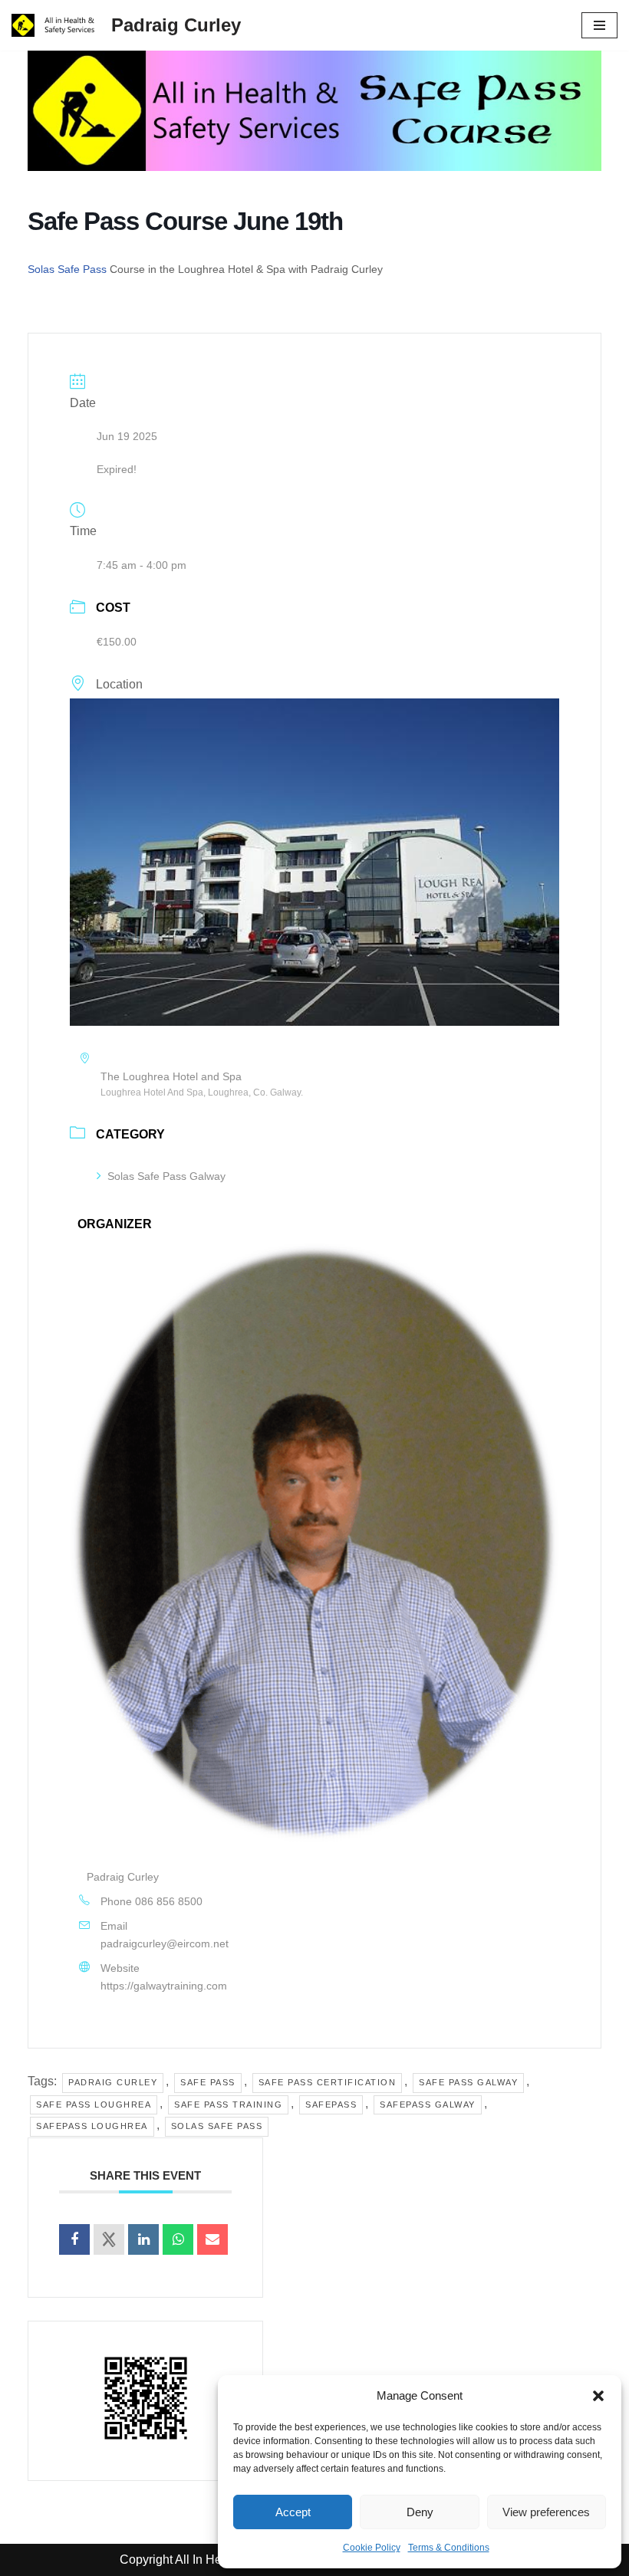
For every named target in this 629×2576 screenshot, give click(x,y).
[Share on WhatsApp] (178, 2239)
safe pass (208, 2082)
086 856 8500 (169, 1901)
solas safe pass (217, 2126)
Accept (293, 2512)
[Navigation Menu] (599, 25)
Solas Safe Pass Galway (166, 1176)
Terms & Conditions (449, 2548)
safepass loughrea (92, 2126)
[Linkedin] (143, 2239)
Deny (420, 2512)
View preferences (546, 2512)
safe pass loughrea (94, 2104)
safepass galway (428, 2104)
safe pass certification (328, 2082)
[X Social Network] (109, 2239)
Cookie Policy (372, 2548)
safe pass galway (468, 2082)
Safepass (331, 2104)
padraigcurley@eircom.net (165, 1944)
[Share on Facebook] (74, 2239)
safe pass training (228, 2104)
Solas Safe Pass (67, 269)
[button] (598, 2396)
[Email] (212, 2239)
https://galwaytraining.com (164, 1986)
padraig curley (113, 2082)
